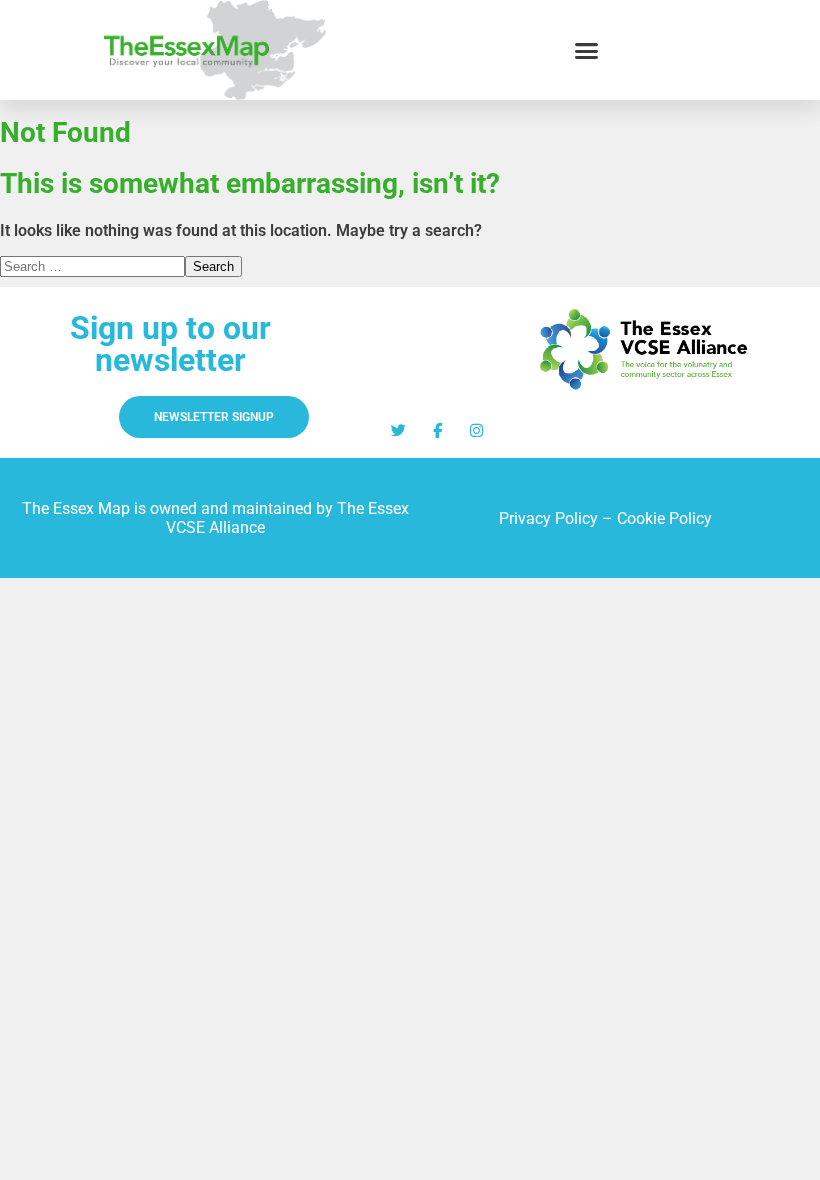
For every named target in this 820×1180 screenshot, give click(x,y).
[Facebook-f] (437, 430)
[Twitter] (398, 430)
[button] (587, 50)
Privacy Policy (548, 518)
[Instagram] (476, 430)
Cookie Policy (664, 518)
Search (213, 266)
